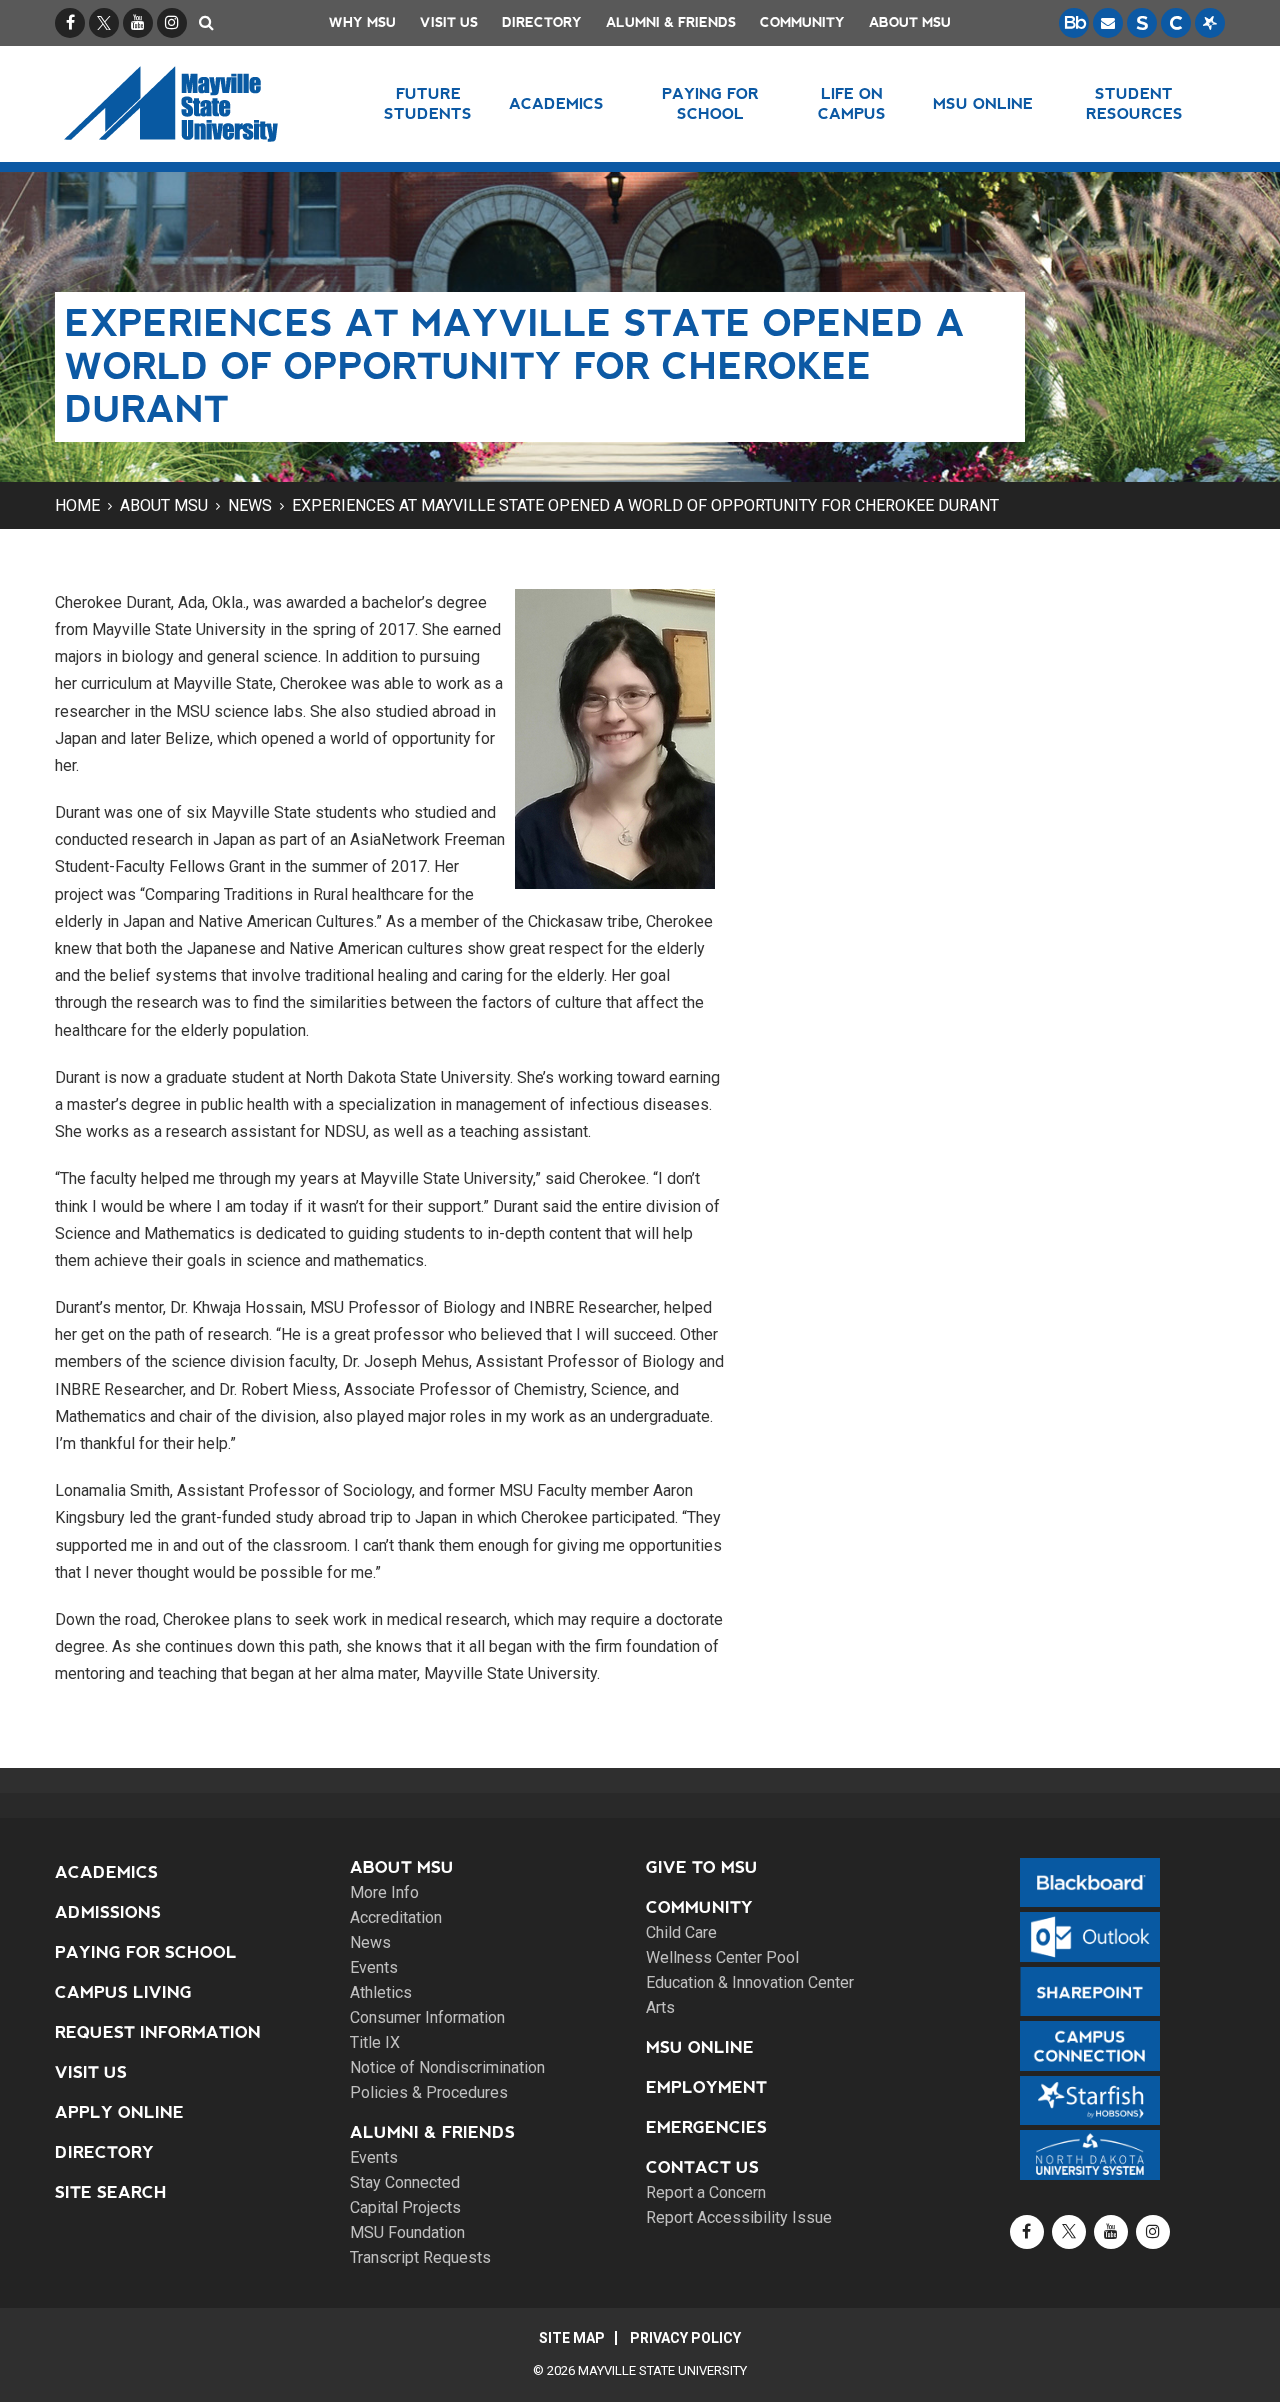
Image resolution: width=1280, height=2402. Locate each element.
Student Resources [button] (1134, 103)
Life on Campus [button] (852, 103)
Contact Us (702, 2167)
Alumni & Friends (671, 22)
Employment (706, 2087)
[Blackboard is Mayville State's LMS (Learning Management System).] (1074, 23)
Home (77, 505)
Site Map (572, 2338)
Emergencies (706, 2127)
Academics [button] (556, 103)
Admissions (108, 1912)
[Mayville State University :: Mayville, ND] (196, 104)
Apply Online (119, 2112)
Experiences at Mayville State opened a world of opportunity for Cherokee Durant (645, 505)
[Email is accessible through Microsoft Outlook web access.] (1108, 23)
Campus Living (123, 1992)
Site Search (111, 2192)
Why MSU (362, 22)
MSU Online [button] (983, 103)
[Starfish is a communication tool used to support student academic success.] (1210, 23)
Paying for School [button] (710, 103)
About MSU (910, 22)
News (250, 505)
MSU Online (700, 2047)
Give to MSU (702, 1867)
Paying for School (146, 1952)
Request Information (158, 2032)
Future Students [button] (428, 103)
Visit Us (449, 22)
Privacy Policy (685, 2338)
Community (802, 22)
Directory (542, 22)
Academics (106, 1872)
